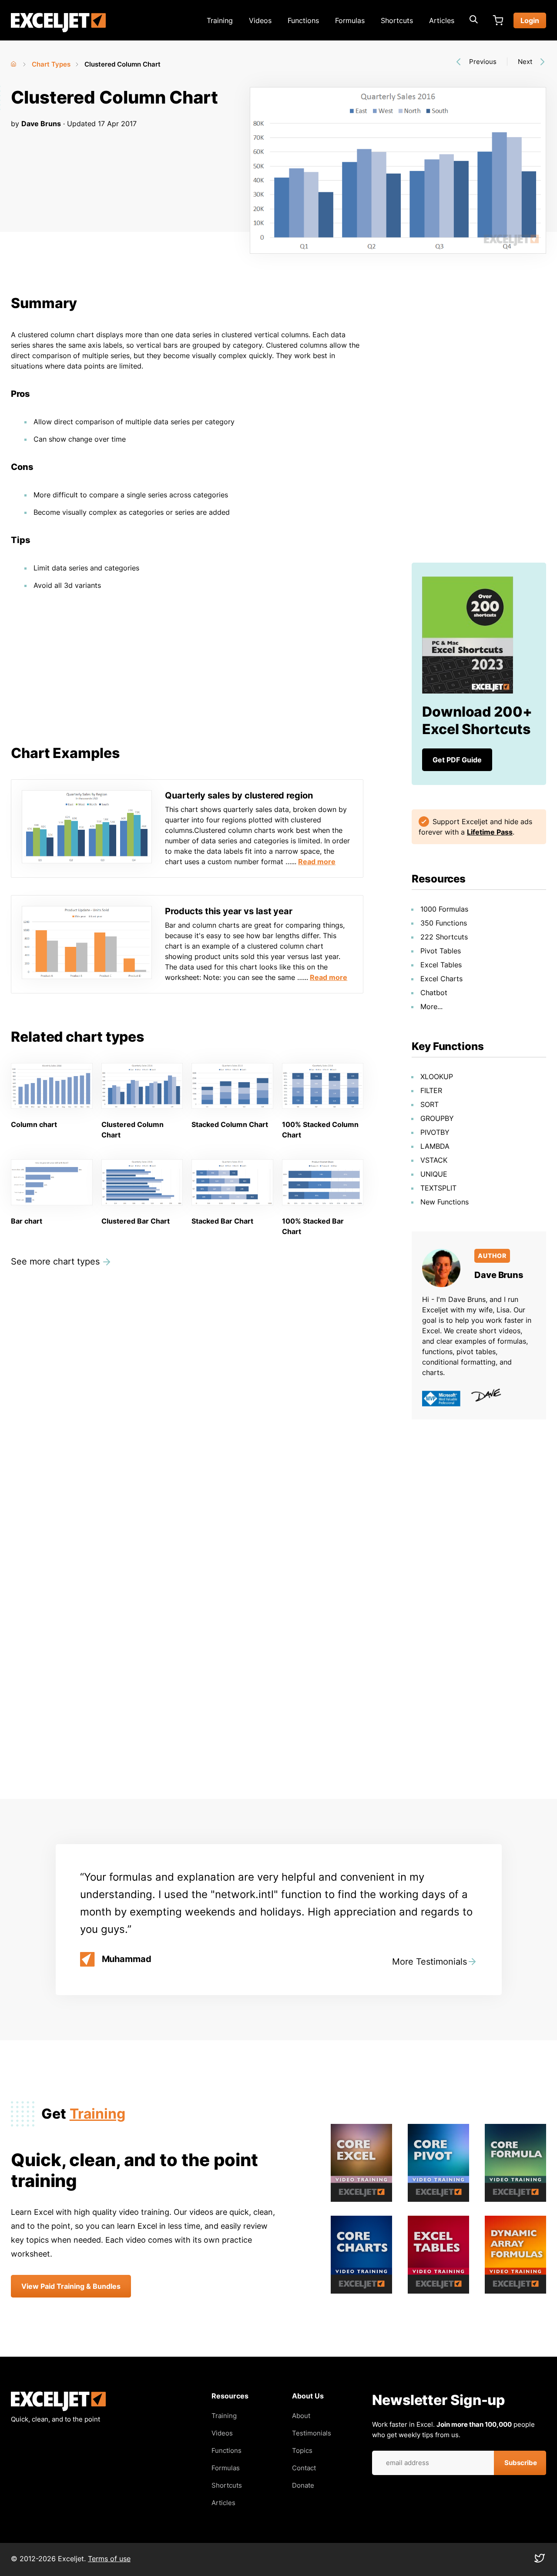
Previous (483, 62)
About (301, 2416)
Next (525, 62)
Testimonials (312, 2433)
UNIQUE (434, 1174)
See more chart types (55, 1261)
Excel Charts (441, 979)
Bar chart (27, 1221)
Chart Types (51, 64)
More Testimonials (429, 1962)
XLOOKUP (437, 1077)
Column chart (34, 1124)
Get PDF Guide (457, 760)
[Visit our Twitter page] (540, 2560)
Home (14, 62)
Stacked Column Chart (230, 1124)
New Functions (445, 1202)
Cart (498, 20)
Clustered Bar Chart (136, 1221)
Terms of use (109, 2559)
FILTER (431, 1090)
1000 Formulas (444, 909)
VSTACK (434, 1160)
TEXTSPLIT (438, 1188)
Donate (303, 2485)
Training (220, 20)
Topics (302, 2450)
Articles (442, 20)
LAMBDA (435, 1146)
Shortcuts (397, 20)
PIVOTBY (435, 1132)
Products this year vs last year (229, 911)
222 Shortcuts (444, 937)
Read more (317, 862)
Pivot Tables (441, 951)
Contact (304, 2468)
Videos (260, 20)
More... (431, 1006)
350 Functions (444, 923)
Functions (303, 20)
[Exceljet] (58, 2409)
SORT (429, 1104)
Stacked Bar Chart (222, 1221)
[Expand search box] (473, 20)
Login (530, 20)
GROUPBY (437, 1118)
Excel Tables (441, 965)
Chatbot (434, 993)
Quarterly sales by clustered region (239, 795)
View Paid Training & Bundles (71, 2286)
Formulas (350, 20)
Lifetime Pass (490, 832)
